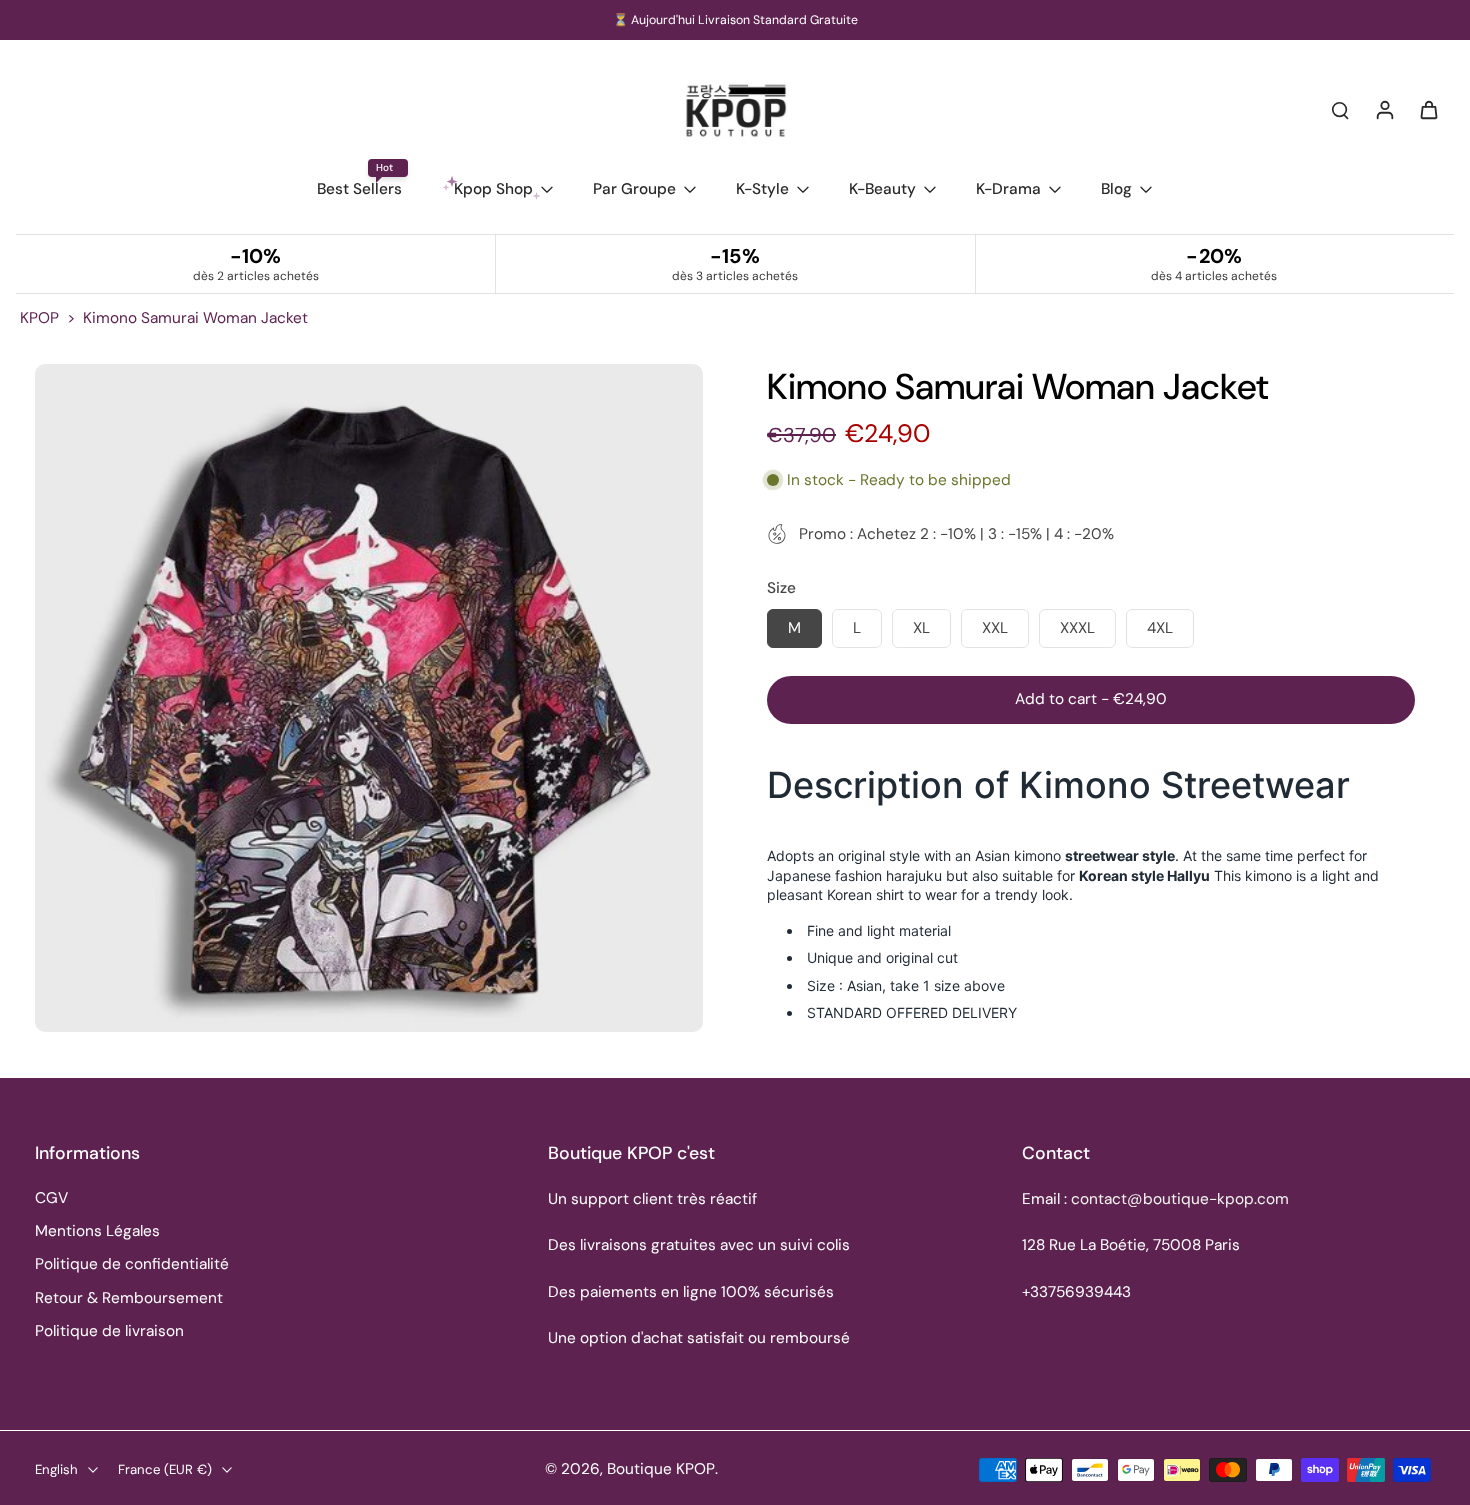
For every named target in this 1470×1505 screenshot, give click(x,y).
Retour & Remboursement (129, 1298)
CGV (51, 1198)
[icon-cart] (1428, 109)
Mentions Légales (97, 1231)
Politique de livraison (109, 1331)
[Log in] (1384, 109)
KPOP (39, 318)
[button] (1091, 699)
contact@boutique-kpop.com (1180, 1199)
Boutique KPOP (661, 1469)
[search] (1340, 109)
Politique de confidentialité (132, 1264)
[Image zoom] (369, 698)
